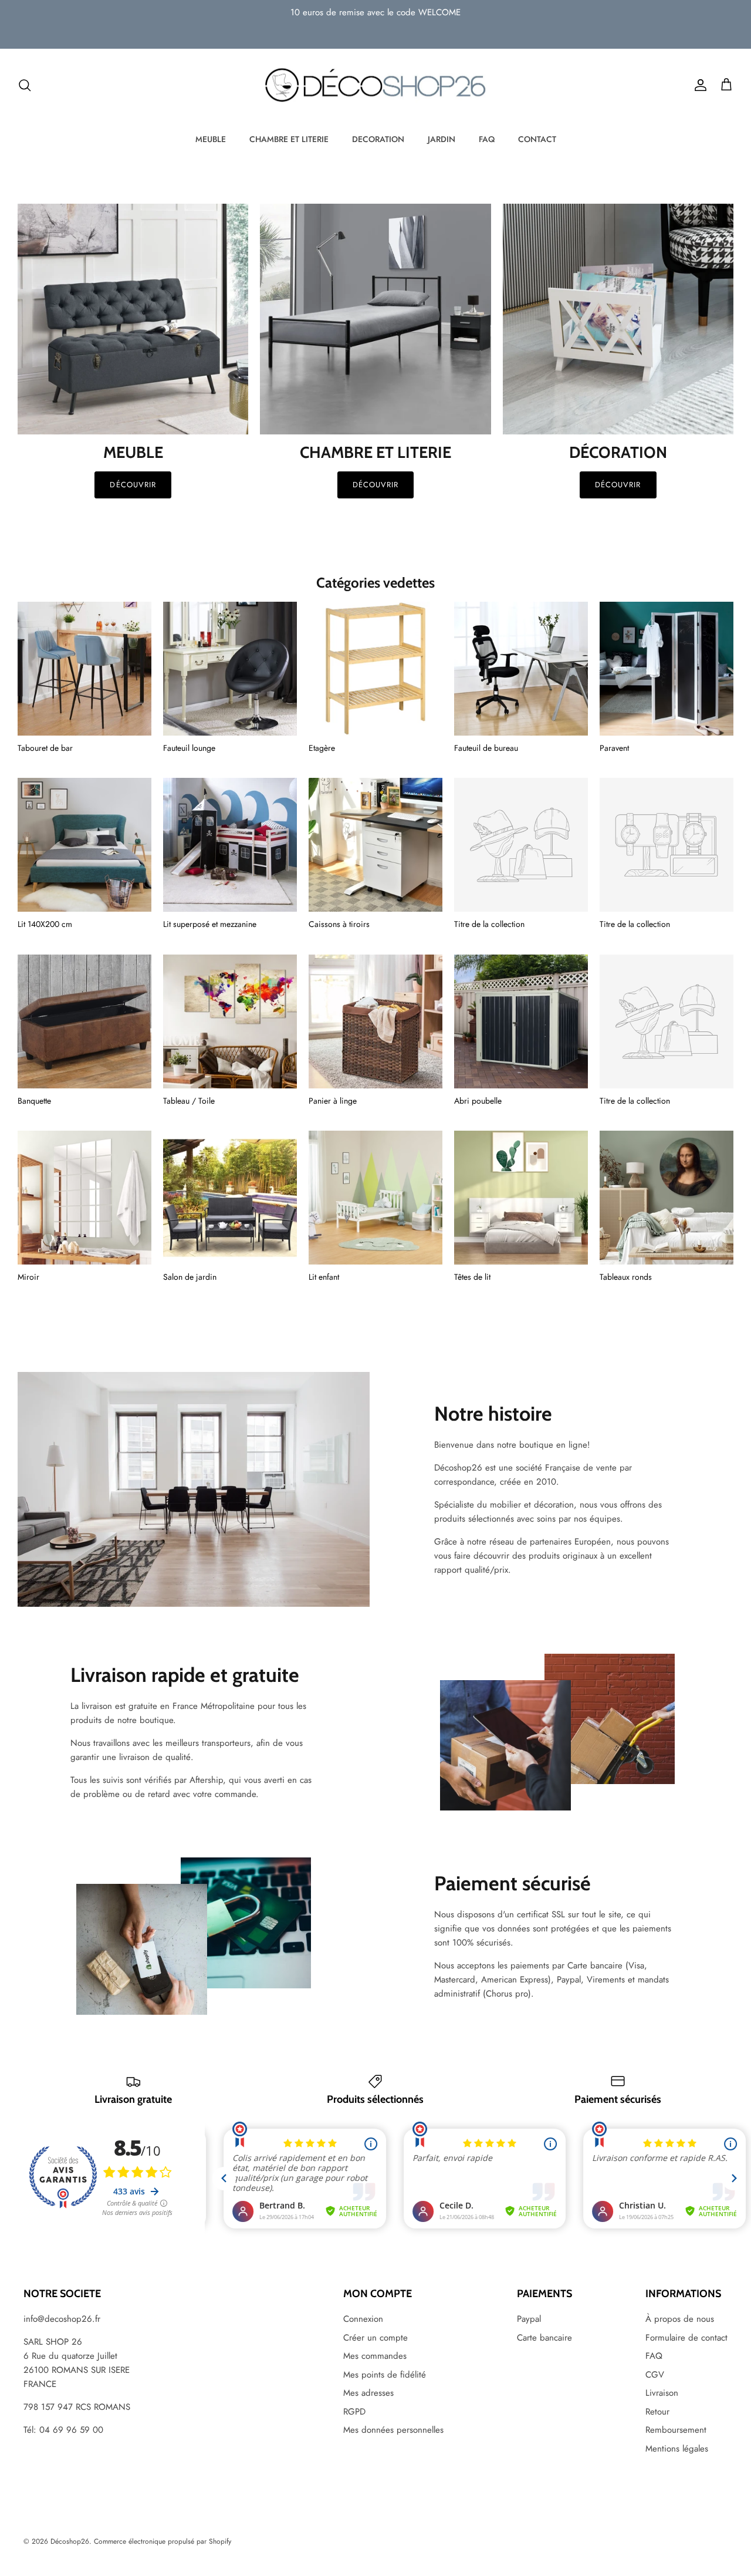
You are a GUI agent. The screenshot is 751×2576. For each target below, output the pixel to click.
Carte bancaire (544, 2338)
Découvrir (133, 485)
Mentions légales (677, 2449)
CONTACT (537, 139)
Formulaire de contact (686, 2338)
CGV (655, 2375)
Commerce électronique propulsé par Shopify (163, 2541)
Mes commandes (375, 2356)
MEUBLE (211, 139)
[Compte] (698, 85)
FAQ (487, 139)
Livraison (662, 2393)
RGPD (354, 2412)
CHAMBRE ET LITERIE (289, 139)
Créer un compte (375, 2338)
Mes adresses (368, 2393)
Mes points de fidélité (385, 2375)
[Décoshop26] (375, 86)
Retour (657, 2412)
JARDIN (442, 139)
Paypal (529, 2319)
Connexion (363, 2319)
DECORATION (378, 139)
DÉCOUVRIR (375, 485)
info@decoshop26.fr (62, 2319)
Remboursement (676, 2430)
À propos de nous (680, 2319)
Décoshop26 (70, 2541)
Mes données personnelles (393, 2430)
